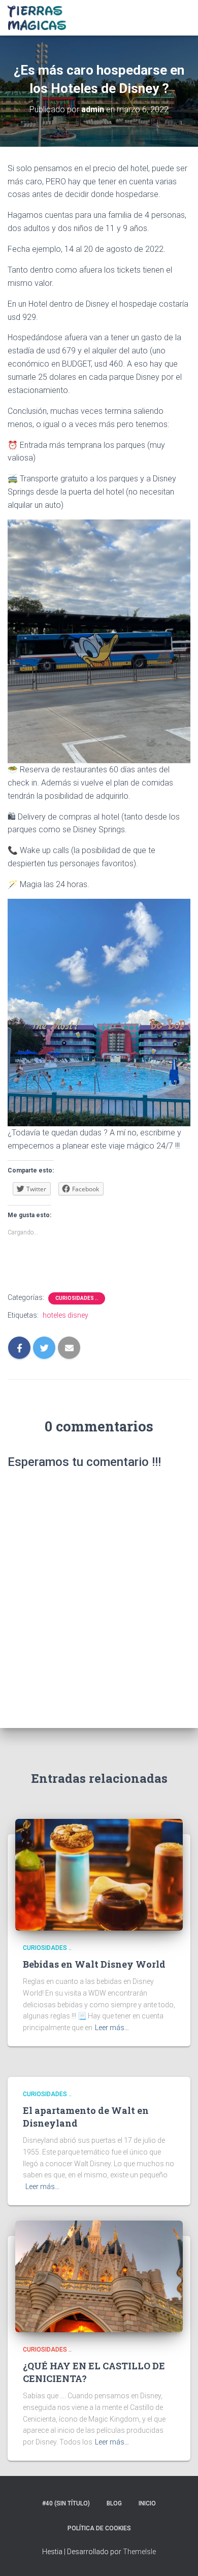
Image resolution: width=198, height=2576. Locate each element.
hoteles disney (65, 1315)
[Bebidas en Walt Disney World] (99, 1874)
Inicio (147, 2503)
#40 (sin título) (66, 2503)
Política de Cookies (99, 2528)
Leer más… (112, 2028)
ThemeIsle (139, 2552)
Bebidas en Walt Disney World (94, 1964)
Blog (114, 2503)
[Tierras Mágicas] (41, 18)
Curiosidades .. (77, 1298)
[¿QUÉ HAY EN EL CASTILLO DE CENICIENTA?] (99, 2275)
